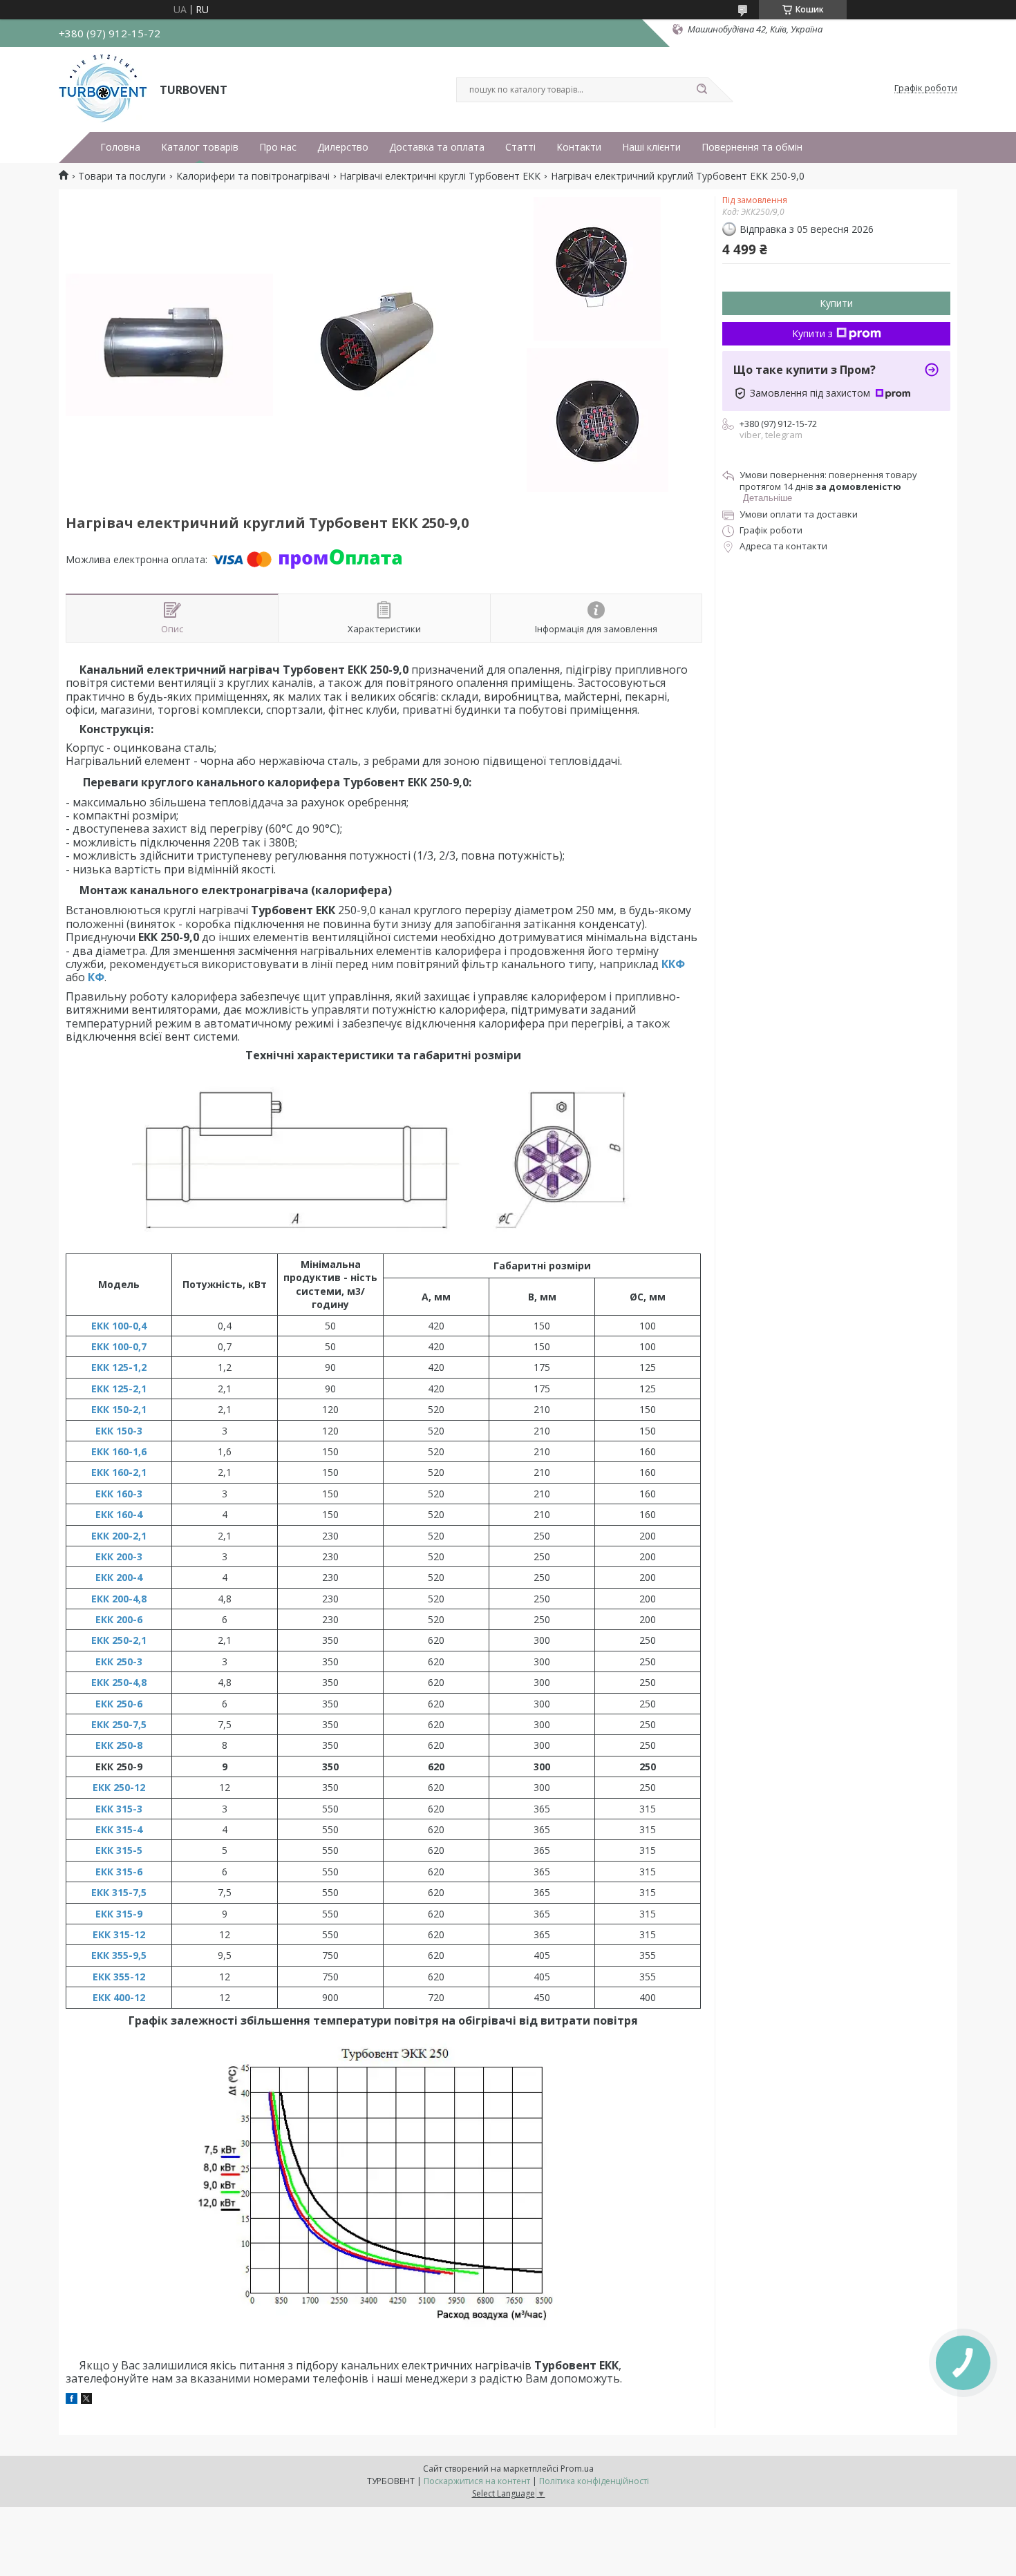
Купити (836, 303)
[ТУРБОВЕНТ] (103, 88)
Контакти (579, 147)
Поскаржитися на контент (477, 2481)
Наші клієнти (651, 147)
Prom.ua (577, 2469)
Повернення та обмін (752, 147)
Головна (120, 147)
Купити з (812, 333)
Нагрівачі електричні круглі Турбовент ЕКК (440, 176)
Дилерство (343, 147)
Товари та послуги (122, 176)
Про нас (278, 147)
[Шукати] (702, 90)
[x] (86, 2400)
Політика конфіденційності (594, 2481)
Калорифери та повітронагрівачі (253, 176)
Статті (520, 147)
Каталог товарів (200, 147)
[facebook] (72, 2400)
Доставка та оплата (437, 147)
